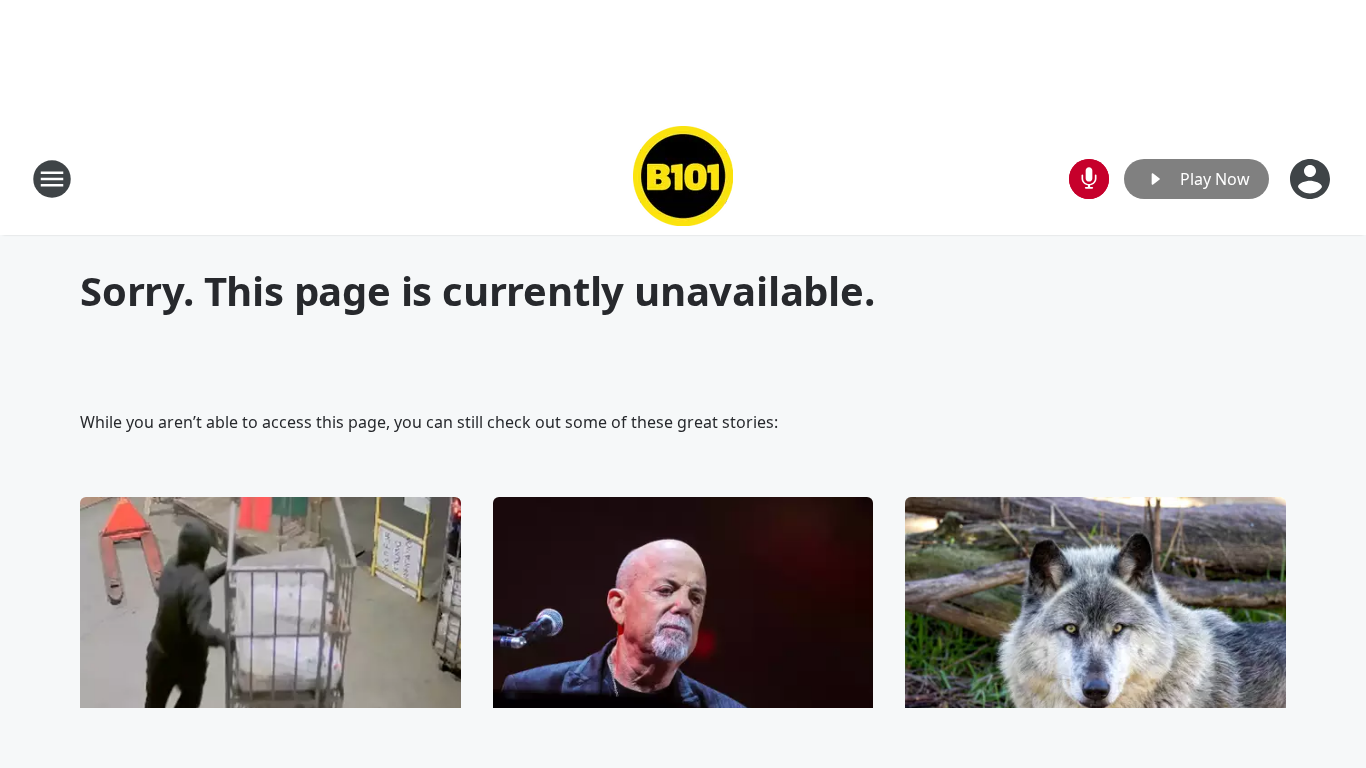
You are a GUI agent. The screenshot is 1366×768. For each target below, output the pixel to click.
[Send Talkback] (1089, 179)
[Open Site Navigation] (52, 179)
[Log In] (1312, 179)
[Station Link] (683, 178)
